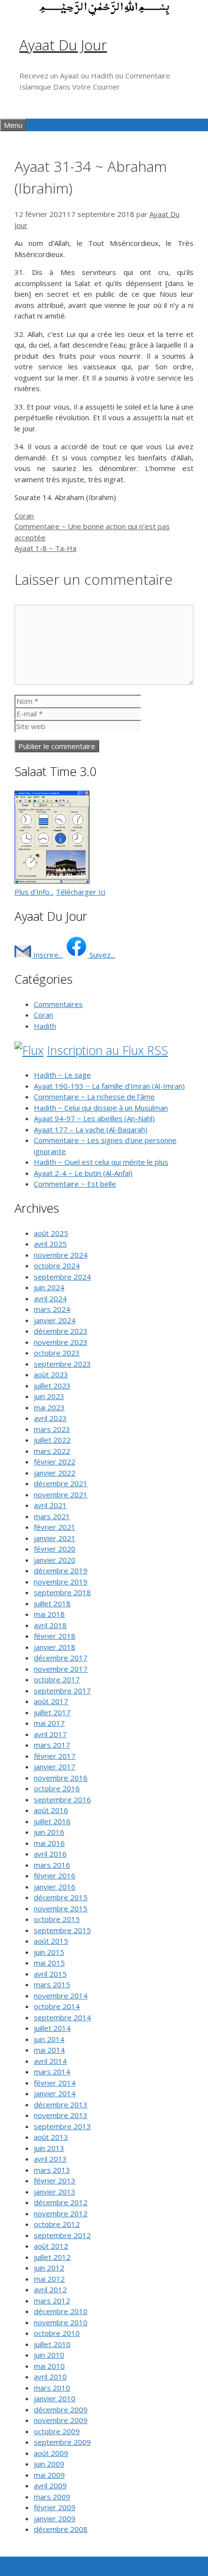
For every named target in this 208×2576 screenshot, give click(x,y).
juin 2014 (49, 2039)
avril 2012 (50, 2289)
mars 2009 (52, 2497)
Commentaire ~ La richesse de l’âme (94, 1097)
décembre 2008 (61, 2529)
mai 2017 (49, 1723)
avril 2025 (50, 1244)
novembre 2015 (61, 1908)
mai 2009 (49, 2475)
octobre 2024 (57, 1265)
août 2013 (51, 2137)
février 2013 (55, 2180)
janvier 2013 (55, 2192)
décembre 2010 (61, 2311)
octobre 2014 (57, 2006)
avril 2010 (50, 2377)
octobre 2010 (57, 2333)
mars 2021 (52, 1516)
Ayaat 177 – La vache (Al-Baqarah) (91, 1129)
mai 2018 (49, 1614)
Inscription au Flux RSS (107, 1050)
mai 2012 (49, 2279)
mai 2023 (49, 1407)
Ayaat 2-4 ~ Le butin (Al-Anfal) (83, 1173)
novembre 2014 (61, 1996)
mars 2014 (52, 2072)
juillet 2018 (52, 1603)
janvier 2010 (55, 2398)
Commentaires (58, 1004)
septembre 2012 (62, 2235)
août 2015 (51, 1941)
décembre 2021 (61, 1483)
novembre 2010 (61, 2322)
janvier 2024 (55, 1320)
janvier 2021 (55, 1538)
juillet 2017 (52, 1712)
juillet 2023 (52, 1386)
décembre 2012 (61, 2202)
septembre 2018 (62, 1592)
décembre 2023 (61, 1331)
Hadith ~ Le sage (62, 1075)
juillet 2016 (52, 1821)
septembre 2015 (62, 1930)
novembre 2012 (61, 2213)
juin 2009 (49, 2464)
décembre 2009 (61, 2409)
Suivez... (101, 955)
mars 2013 (52, 2170)
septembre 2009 (62, 2442)
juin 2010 (49, 2355)
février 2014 (55, 2083)
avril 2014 (50, 2061)
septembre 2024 (62, 1277)
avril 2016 (50, 1854)
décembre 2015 (61, 1897)
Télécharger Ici (81, 892)
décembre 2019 (61, 1570)
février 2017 (55, 1756)
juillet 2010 (52, 2344)
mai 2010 (49, 2366)
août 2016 (51, 1810)
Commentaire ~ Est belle (75, 1184)
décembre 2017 (61, 1658)
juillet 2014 (52, 2028)
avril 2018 (50, 1625)
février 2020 (55, 1549)
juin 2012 (49, 2268)
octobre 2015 (57, 1919)
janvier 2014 (55, 2093)
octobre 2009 (57, 2431)
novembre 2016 (61, 1778)
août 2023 (51, 1374)
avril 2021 (50, 1505)
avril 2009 (50, 2485)
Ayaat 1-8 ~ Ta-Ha (45, 548)
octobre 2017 (57, 1679)
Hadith (45, 1026)
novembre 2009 (61, 2420)
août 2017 (51, 1701)
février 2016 (55, 1875)
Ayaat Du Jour (63, 45)
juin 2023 (49, 1396)
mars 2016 (52, 1865)
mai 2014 (49, 2050)
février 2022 (55, 1462)
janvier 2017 (55, 1767)
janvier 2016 (55, 1887)
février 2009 (55, 2507)
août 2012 (51, 2246)
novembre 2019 (61, 1582)
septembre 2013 (62, 2126)
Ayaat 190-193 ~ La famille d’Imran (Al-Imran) (109, 1086)
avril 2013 (50, 2159)
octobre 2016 (57, 1788)
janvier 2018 (55, 1647)
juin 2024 (49, 1287)
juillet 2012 (52, 2257)
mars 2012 (52, 2301)
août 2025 (51, 1233)
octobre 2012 (57, 2224)
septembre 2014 (62, 2017)
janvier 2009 (55, 2518)
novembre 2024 (61, 1255)
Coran (24, 516)
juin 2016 (49, 1832)
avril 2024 (50, 1298)
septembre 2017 (62, 1691)
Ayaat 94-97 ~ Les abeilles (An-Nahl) (94, 1118)
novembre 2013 (61, 2115)
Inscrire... (47, 955)
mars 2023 (52, 1429)
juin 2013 (49, 2148)
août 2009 (51, 2453)
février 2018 (55, 1636)
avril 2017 (50, 1734)
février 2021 (55, 1527)
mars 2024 (52, 1309)
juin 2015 (49, 1952)
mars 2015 (52, 1984)
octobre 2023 (57, 1353)
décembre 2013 (61, 2104)
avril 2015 (50, 1974)
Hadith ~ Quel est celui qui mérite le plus (101, 1162)
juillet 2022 (52, 1440)
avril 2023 (50, 1418)
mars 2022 (52, 1451)
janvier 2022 (55, 1473)
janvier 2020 (55, 1560)
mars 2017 (52, 1745)
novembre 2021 (61, 1494)
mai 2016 (49, 1843)
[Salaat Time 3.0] (52, 881)
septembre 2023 (62, 1364)
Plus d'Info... (34, 892)
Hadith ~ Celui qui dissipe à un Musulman (101, 1108)
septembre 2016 (62, 1799)
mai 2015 (49, 1963)
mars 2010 (52, 2388)
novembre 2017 (61, 1669)
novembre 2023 (61, 1342)
